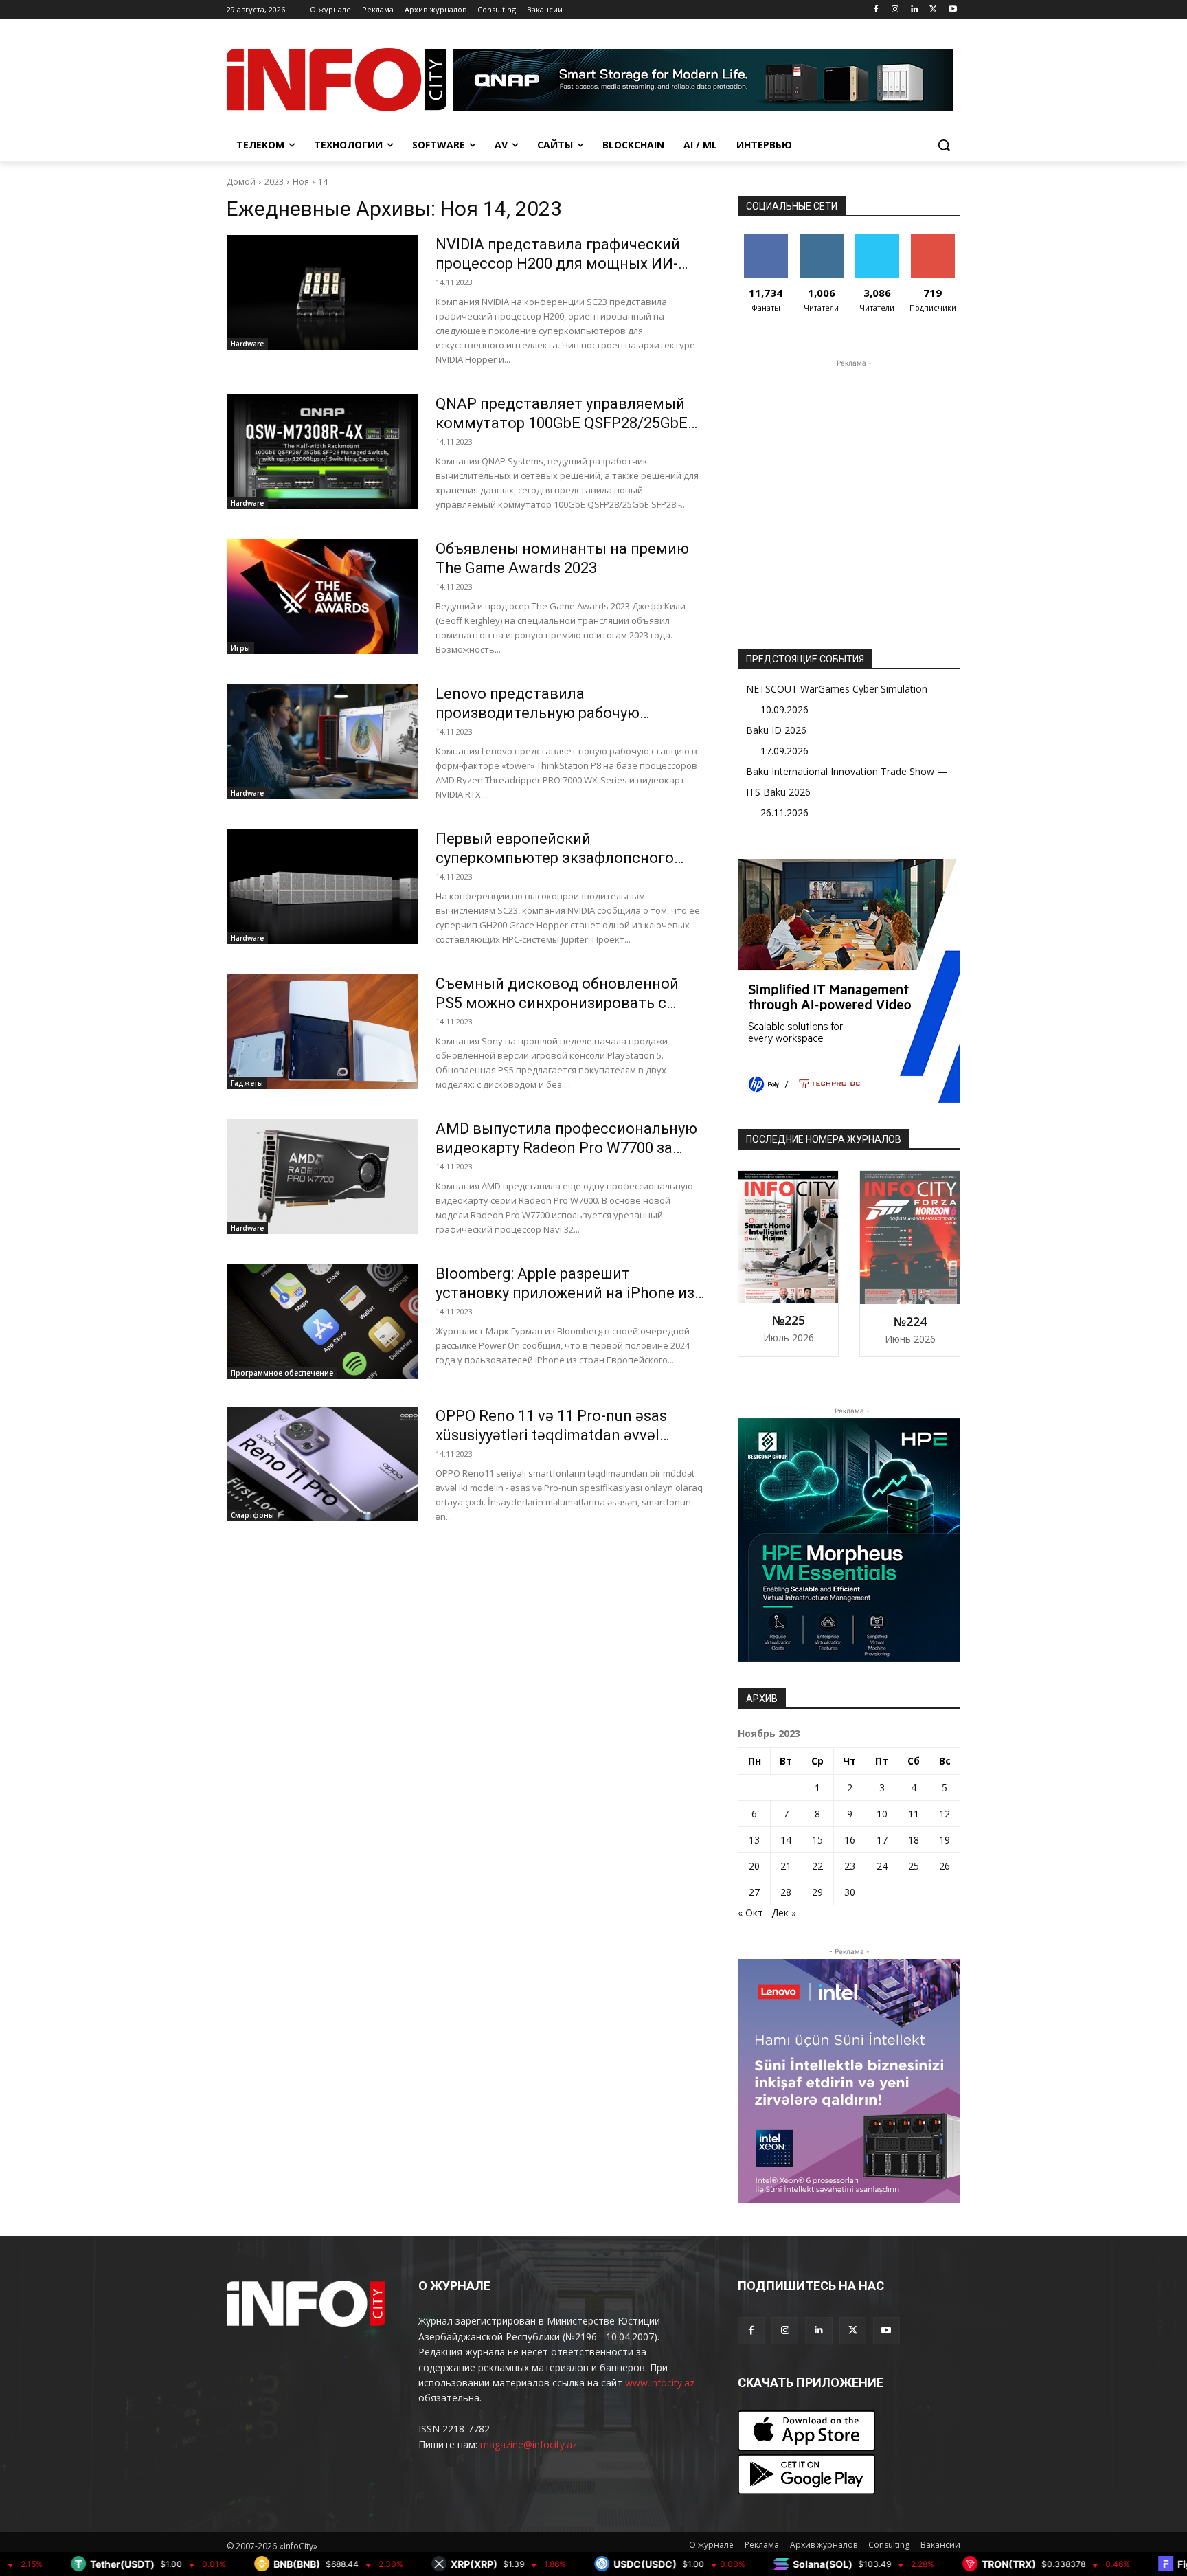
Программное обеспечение (282, 1373)
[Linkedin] (915, 10)
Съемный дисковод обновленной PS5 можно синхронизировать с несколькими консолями (557, 1003)
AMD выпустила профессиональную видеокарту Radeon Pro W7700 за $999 (566, 1148)
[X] (933, 10)
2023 (274, 182)
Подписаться (935, 239)
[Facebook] (876, 10)
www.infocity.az (660, 2383)
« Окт (750, 1913)
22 (817, 1866)
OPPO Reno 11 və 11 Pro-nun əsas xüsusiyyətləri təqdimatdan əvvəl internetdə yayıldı (551, 1435)
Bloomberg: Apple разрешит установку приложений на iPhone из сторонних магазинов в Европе (565, 1293)
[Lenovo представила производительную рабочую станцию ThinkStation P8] (322, 742)
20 (754, 1866)
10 (882, 1814)
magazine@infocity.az (529, 2444)
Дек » (784, 1913)
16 (850, 1840)
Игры (240, 648)
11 (914, 1814)
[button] (944, 145)
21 (786, 1866)
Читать (821, 239)
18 (914, 1840)
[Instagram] (895, 10)
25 (914, 1866)
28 (786, 1892)
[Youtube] (952, 10)
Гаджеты (247, 1083)
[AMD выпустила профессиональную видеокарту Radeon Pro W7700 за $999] (322, 1177)
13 (754, 1840)
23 (850, 1866)
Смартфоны (252, 1515)
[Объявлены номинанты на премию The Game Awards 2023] (322, 597)
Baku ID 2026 (776, 730)
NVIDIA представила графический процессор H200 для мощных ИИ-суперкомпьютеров (558, 264)
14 (323, 182)
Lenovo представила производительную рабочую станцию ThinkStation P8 (538, 713)
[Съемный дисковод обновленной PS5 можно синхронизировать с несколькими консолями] (322, 1032)
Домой (241, 182)
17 (882, 1840)
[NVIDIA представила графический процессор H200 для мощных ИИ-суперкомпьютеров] (322, 292)
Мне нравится (766, 245)
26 (945, 1866)
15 (817, 1840)
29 (817, 1892)
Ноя (301, 182)
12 (945, 1814)
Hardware (247, 344)
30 (850, 1892)
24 (882, 1866)
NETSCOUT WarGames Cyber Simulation (837, 689)
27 (754, 1892)
